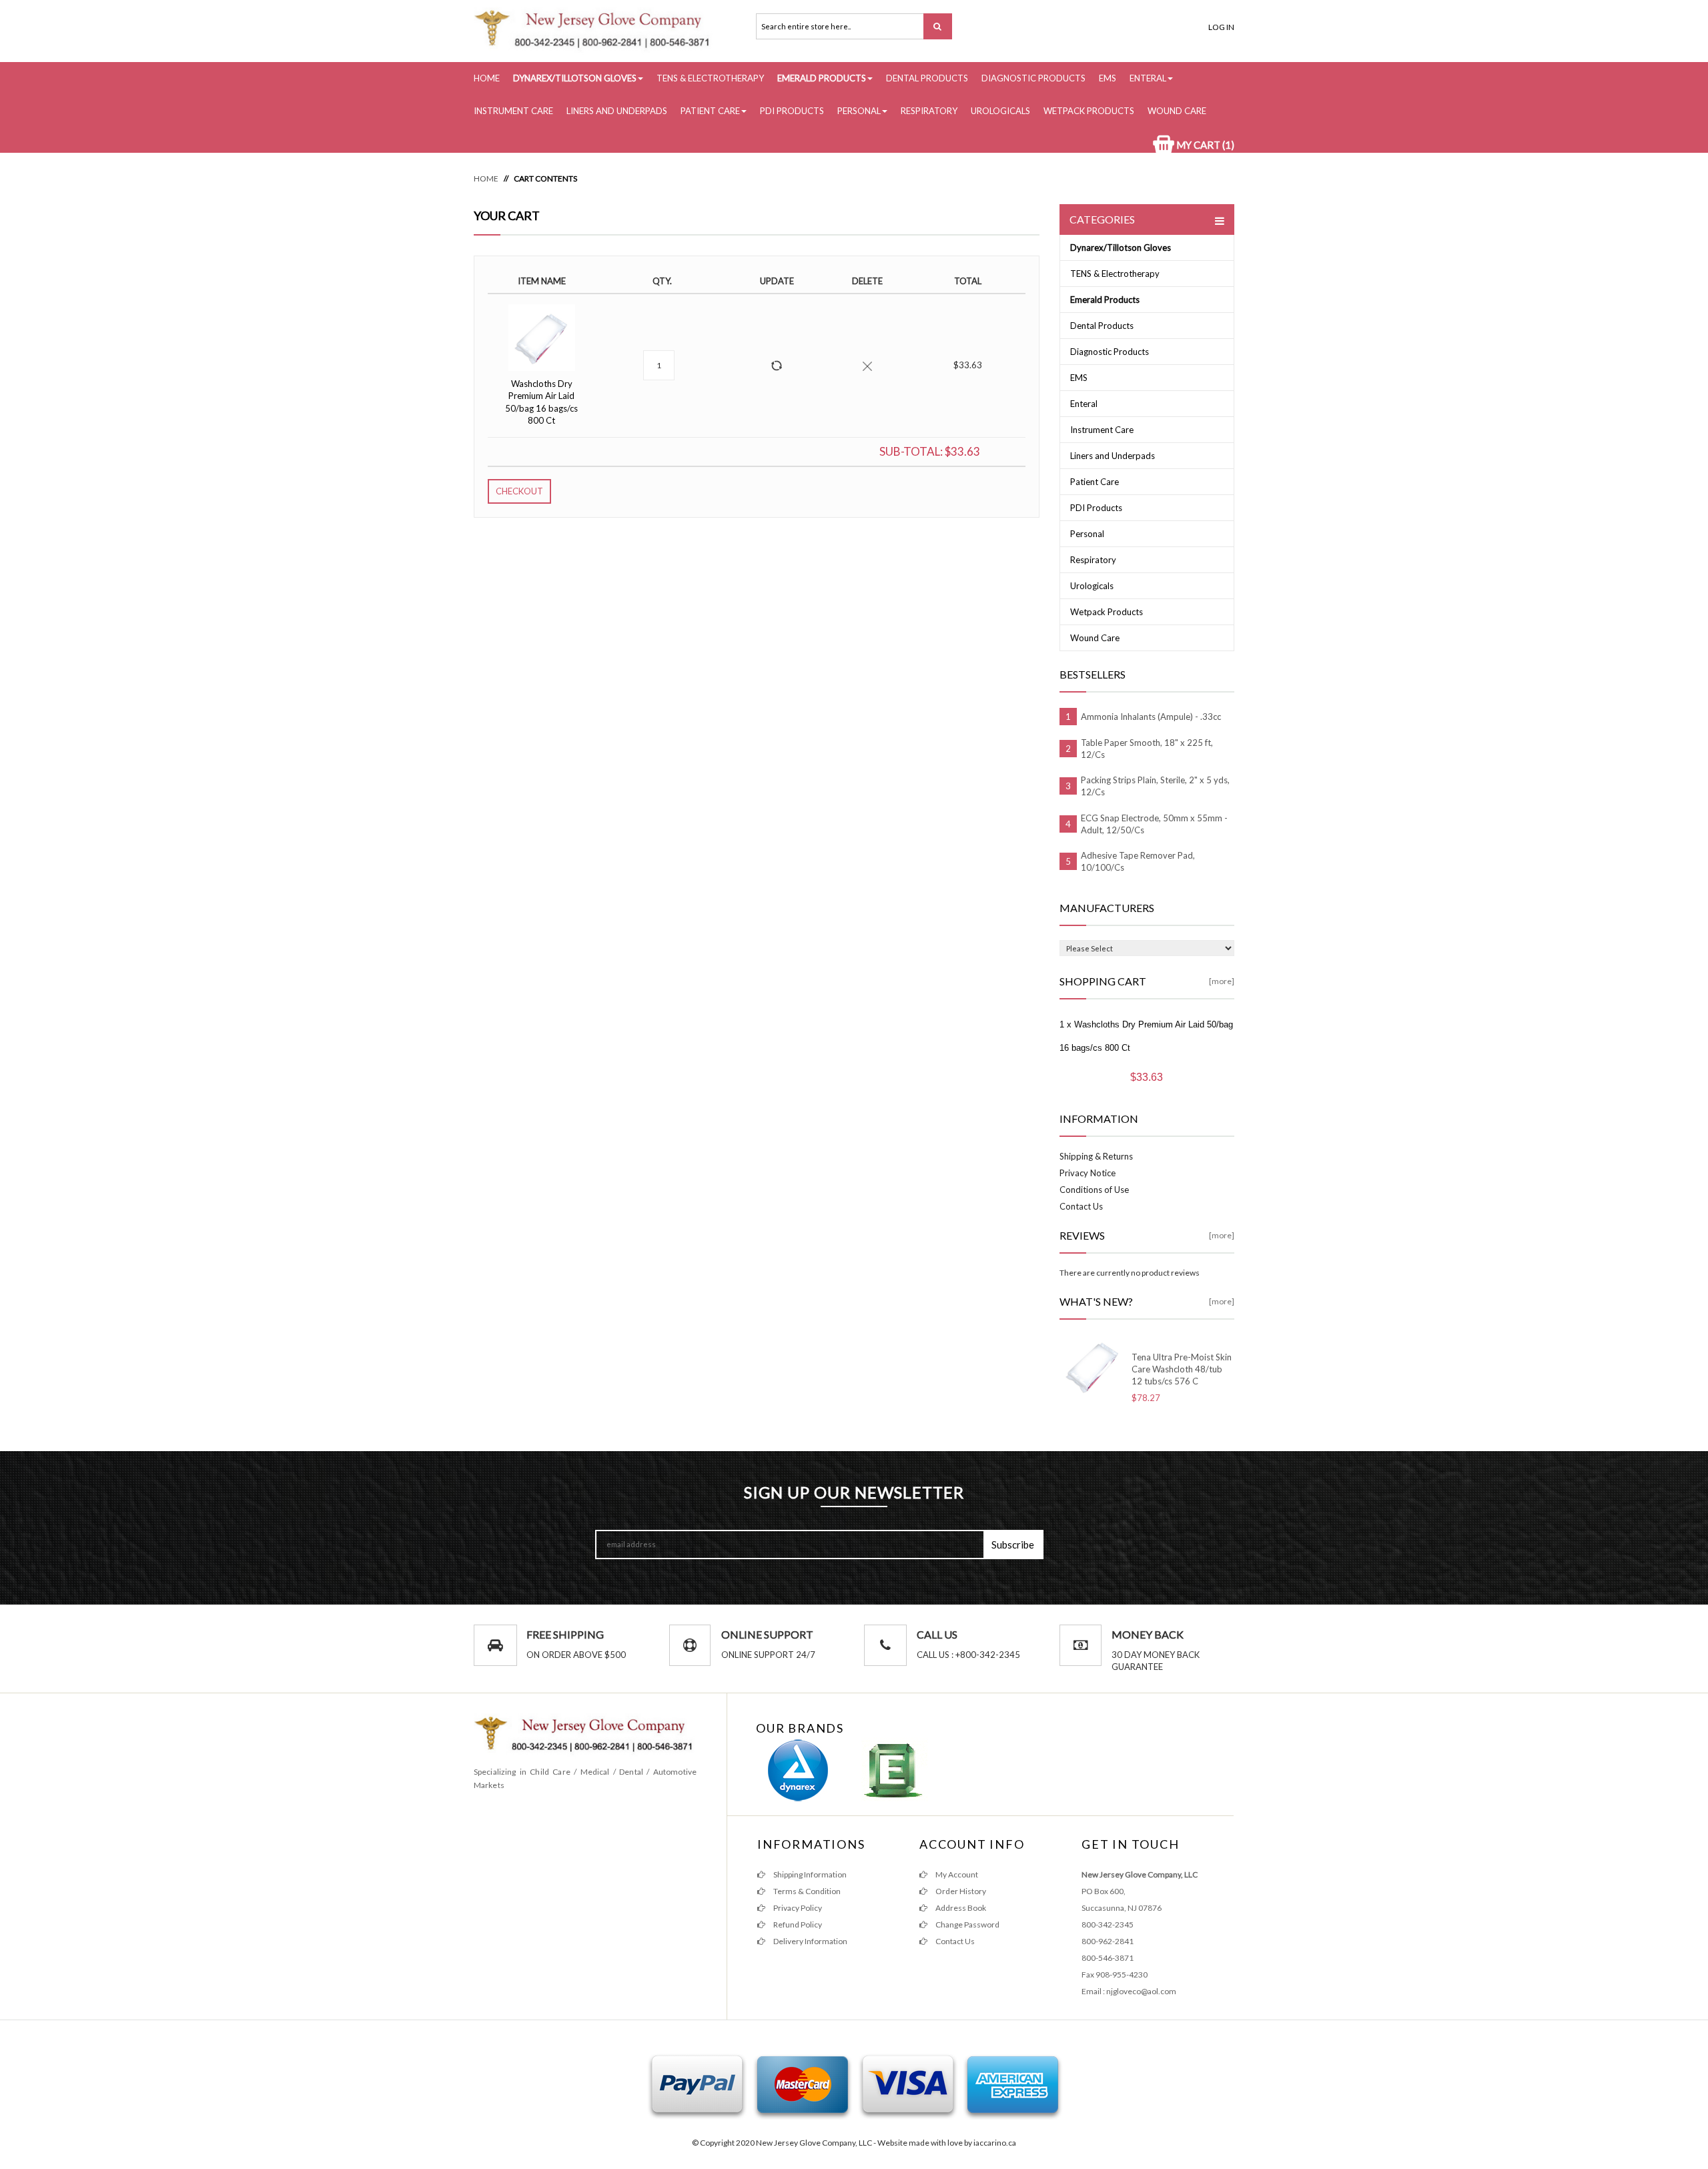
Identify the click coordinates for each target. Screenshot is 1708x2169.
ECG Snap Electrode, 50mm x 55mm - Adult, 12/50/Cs (1154, 824)
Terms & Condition (806, 1891)
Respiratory (929, 111)
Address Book (960, 1908)
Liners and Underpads (617, 111)
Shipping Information (809, 1874)
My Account (956, 1874)
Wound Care (1177, 111)
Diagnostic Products (1033, 78)
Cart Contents (545, 178)
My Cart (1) (1204, 145)
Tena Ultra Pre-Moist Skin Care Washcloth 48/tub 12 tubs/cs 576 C (1182, 1369)
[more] (1222, 981)
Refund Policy (797, 1924)
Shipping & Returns (1096, 1156)
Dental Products (927, 78)
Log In (1221, 27)
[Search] (938, 26)
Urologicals (1000, 111)
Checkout (519, 491)
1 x (1146, 1036)
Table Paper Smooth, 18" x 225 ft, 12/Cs (1147, 749)
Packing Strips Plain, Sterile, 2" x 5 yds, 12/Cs (1155, 786)
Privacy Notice (1088, 1173)
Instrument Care (513, 111)
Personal (859, 111)
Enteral (1148, 78)
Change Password (967, 1924)
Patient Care (710, 111)
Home (487, 78)
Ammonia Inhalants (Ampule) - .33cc (1151, 717)
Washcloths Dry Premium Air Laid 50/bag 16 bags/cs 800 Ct (541, 402)
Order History (960, 1891)
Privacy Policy (797, 1908)
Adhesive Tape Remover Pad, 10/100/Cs (1138, 861)
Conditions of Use (1094, 1190)
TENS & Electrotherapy (710, 78)
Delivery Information (810, 1941)
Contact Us (1081, 1206)
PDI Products (792, 111)
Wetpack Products (1089, 111)
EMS (1108, 78)
